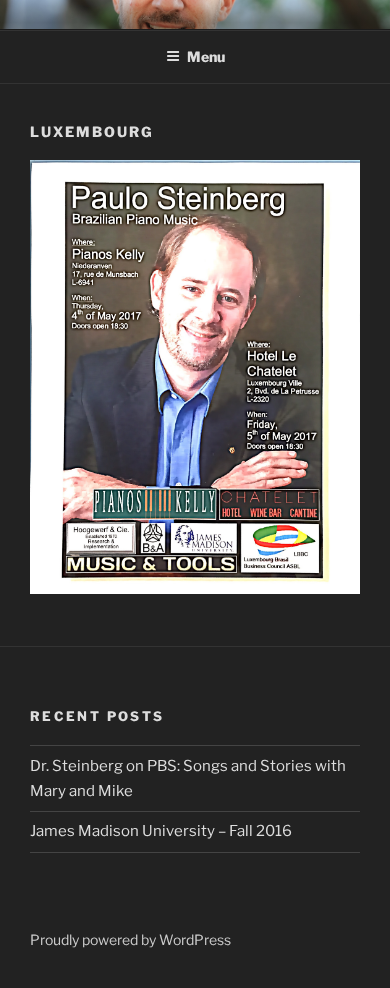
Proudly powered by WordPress (130, 939)
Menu (206, 56)
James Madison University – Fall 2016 (161, 831)
